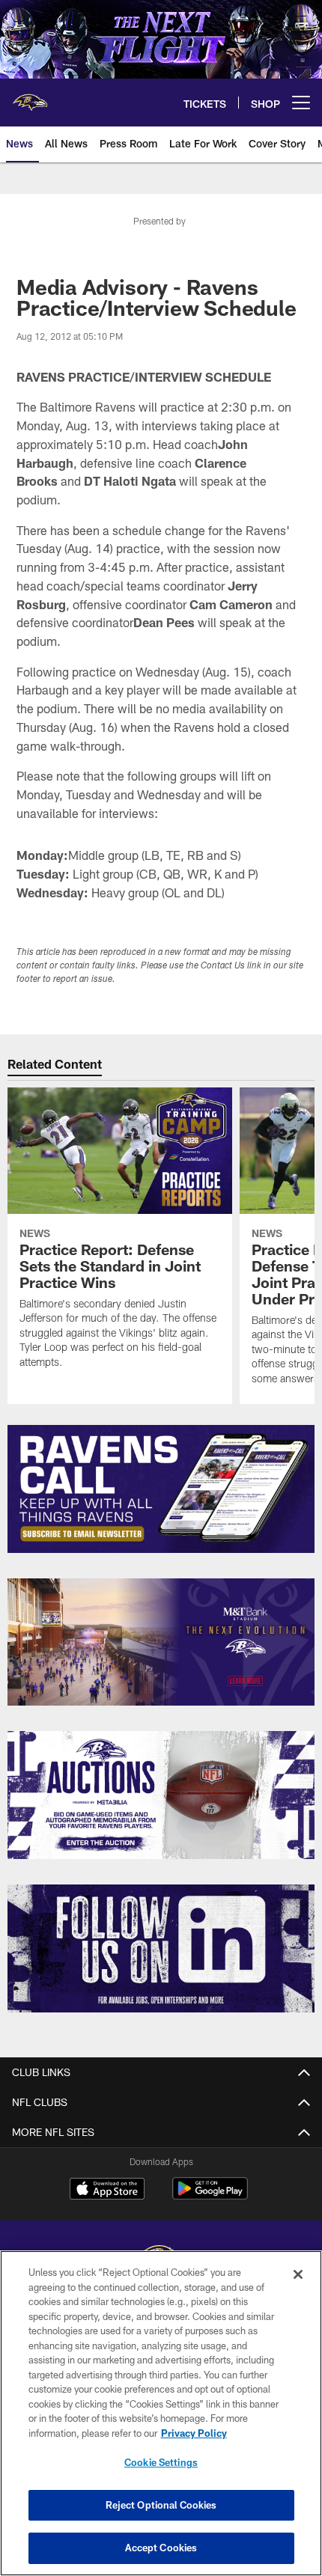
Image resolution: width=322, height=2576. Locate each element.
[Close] (298, 2274)
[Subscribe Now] (161, 1489)
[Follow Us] (161, 1948)
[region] (161, 2413)
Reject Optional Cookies (161, 2505)
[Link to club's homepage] (30, 97)
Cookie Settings (161, 2462)
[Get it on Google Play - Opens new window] (210, 2196)
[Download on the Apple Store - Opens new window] (107, 2191)
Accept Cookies (161, 2548)
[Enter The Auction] (161, 1795)
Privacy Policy (194, 2433)
